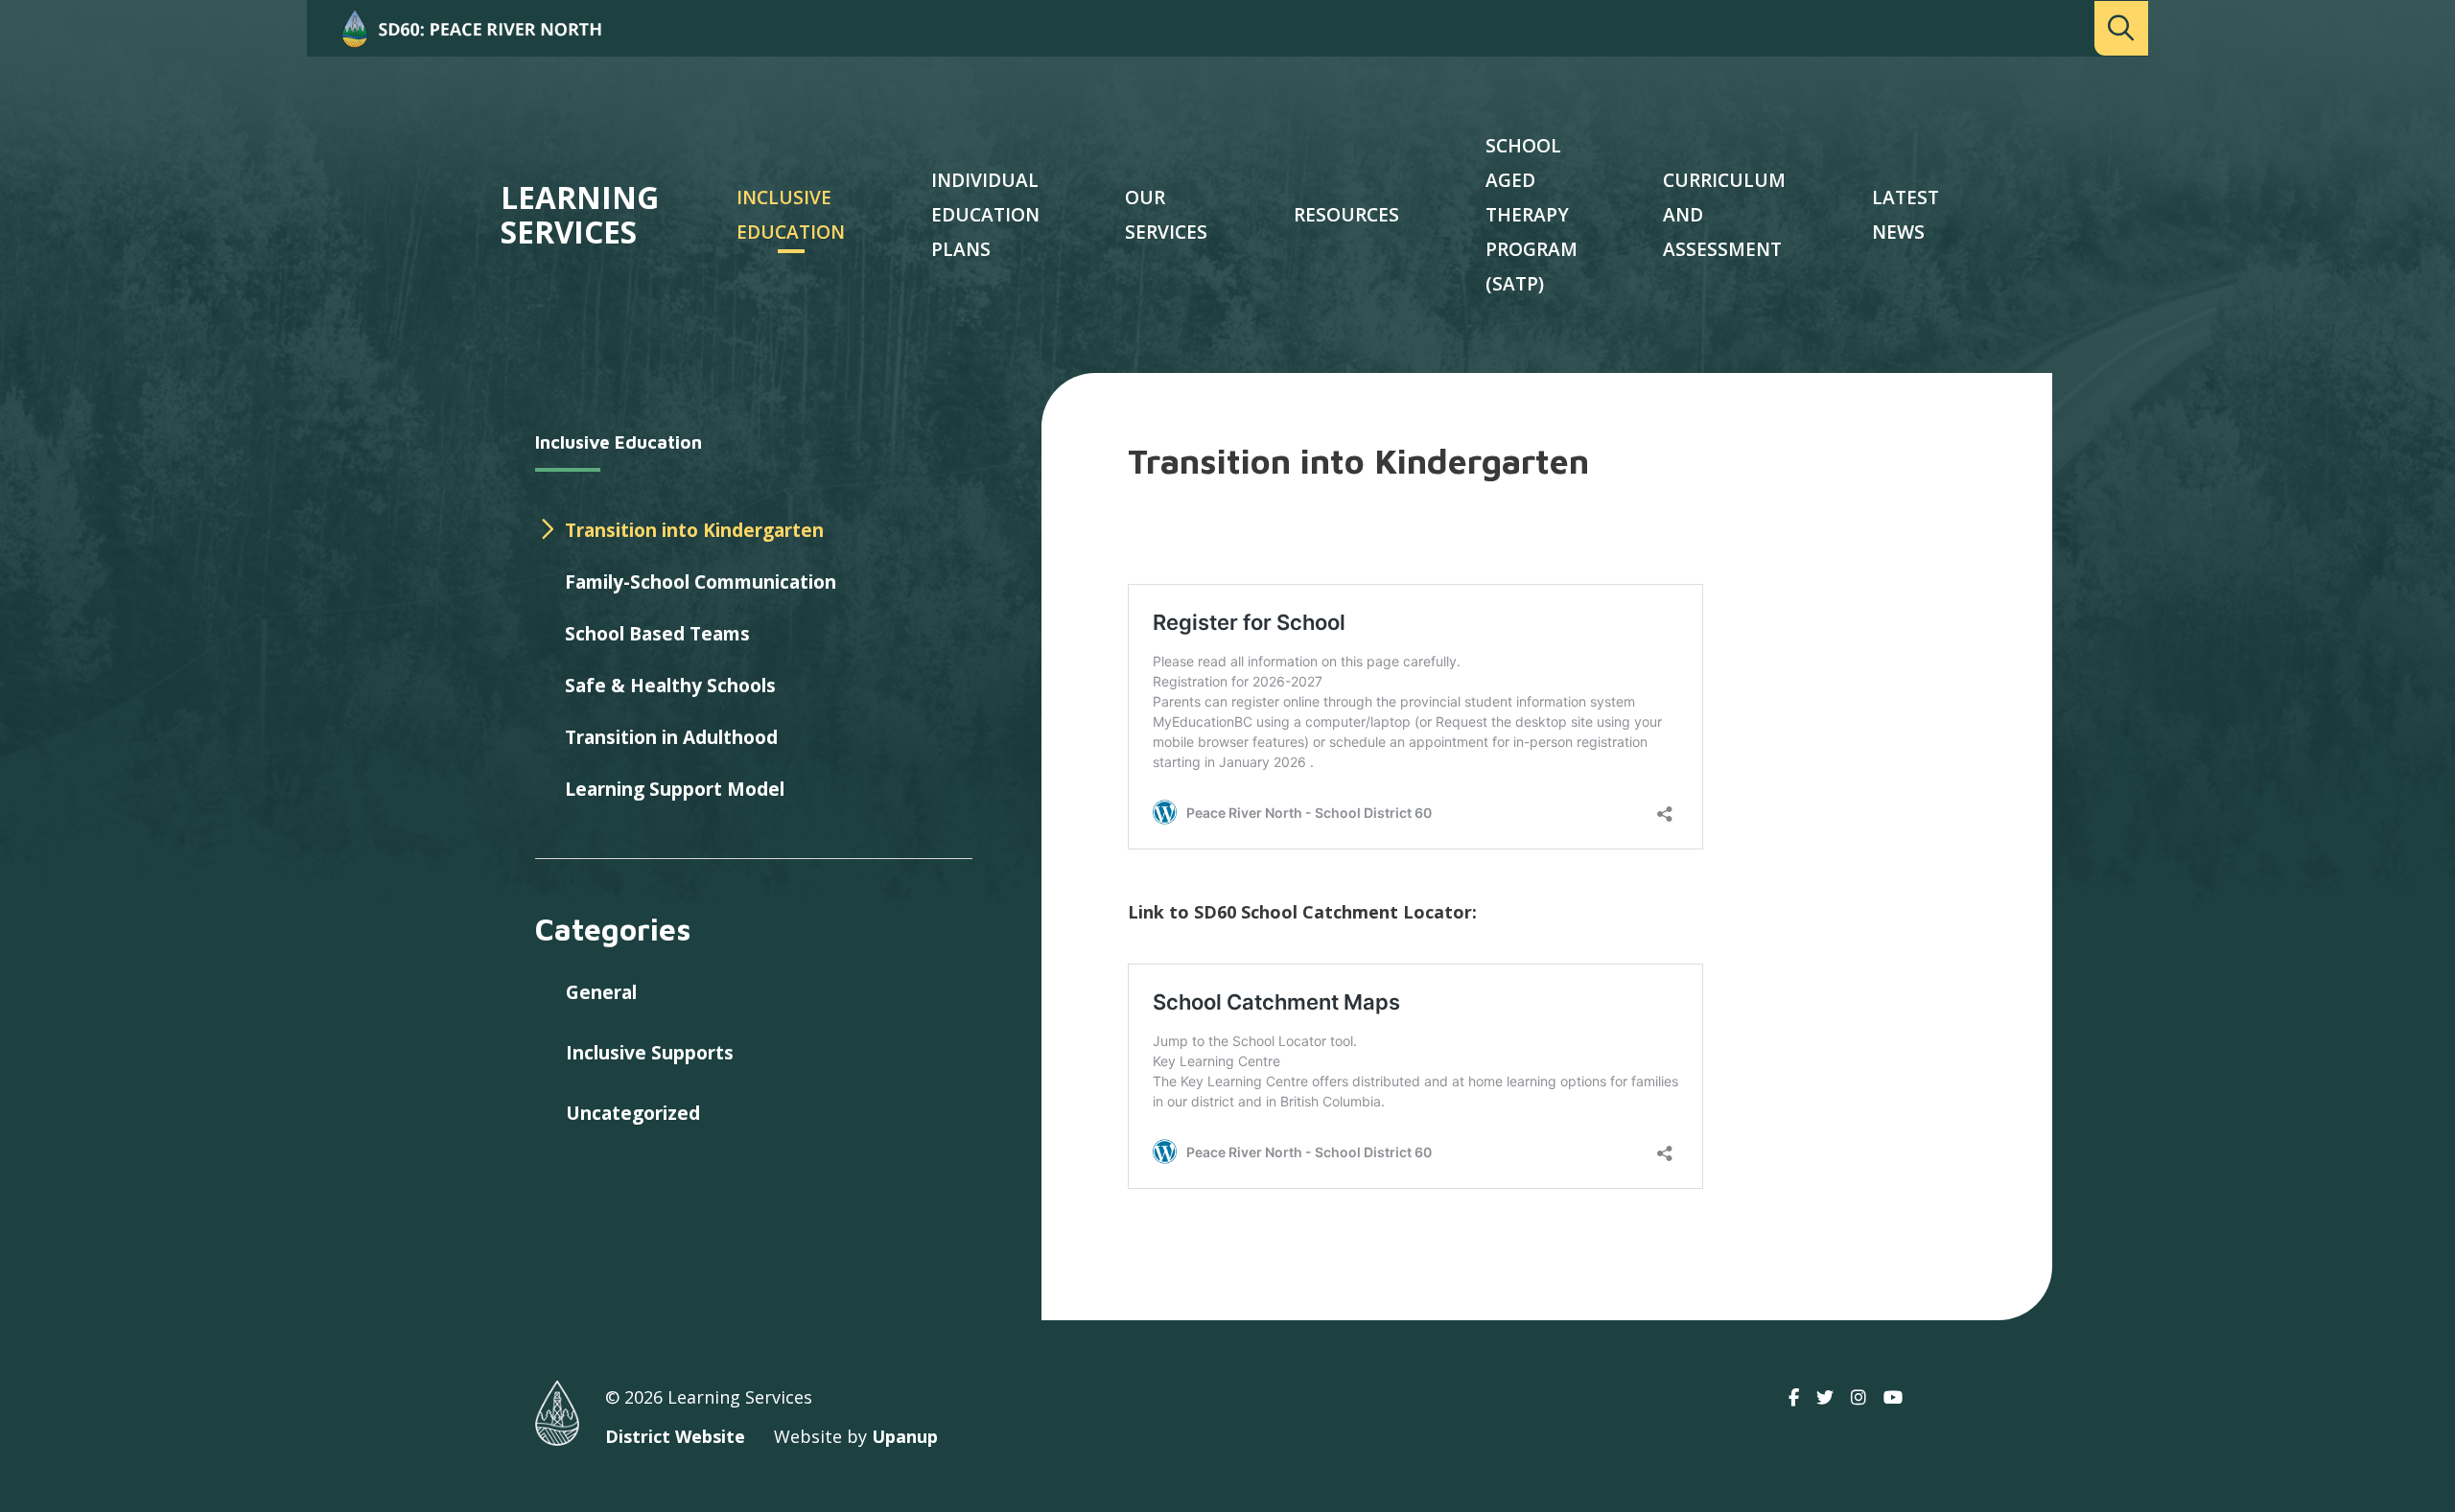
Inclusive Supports (650, 1053)
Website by (856, 1436)
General (601, 992)
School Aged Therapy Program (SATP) (1531, 215)
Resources (1346, 215)
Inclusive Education (619, 442)
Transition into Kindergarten (694, 530)
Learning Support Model (675, 789)
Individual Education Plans (985, 215)
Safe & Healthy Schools (670, 686)
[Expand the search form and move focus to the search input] (2121, 28)
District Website (675, 1436)
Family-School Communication (701, 582)
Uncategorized (633, 1113)
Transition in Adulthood (671, 737)
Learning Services (580, 215)
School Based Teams (657, 634)
